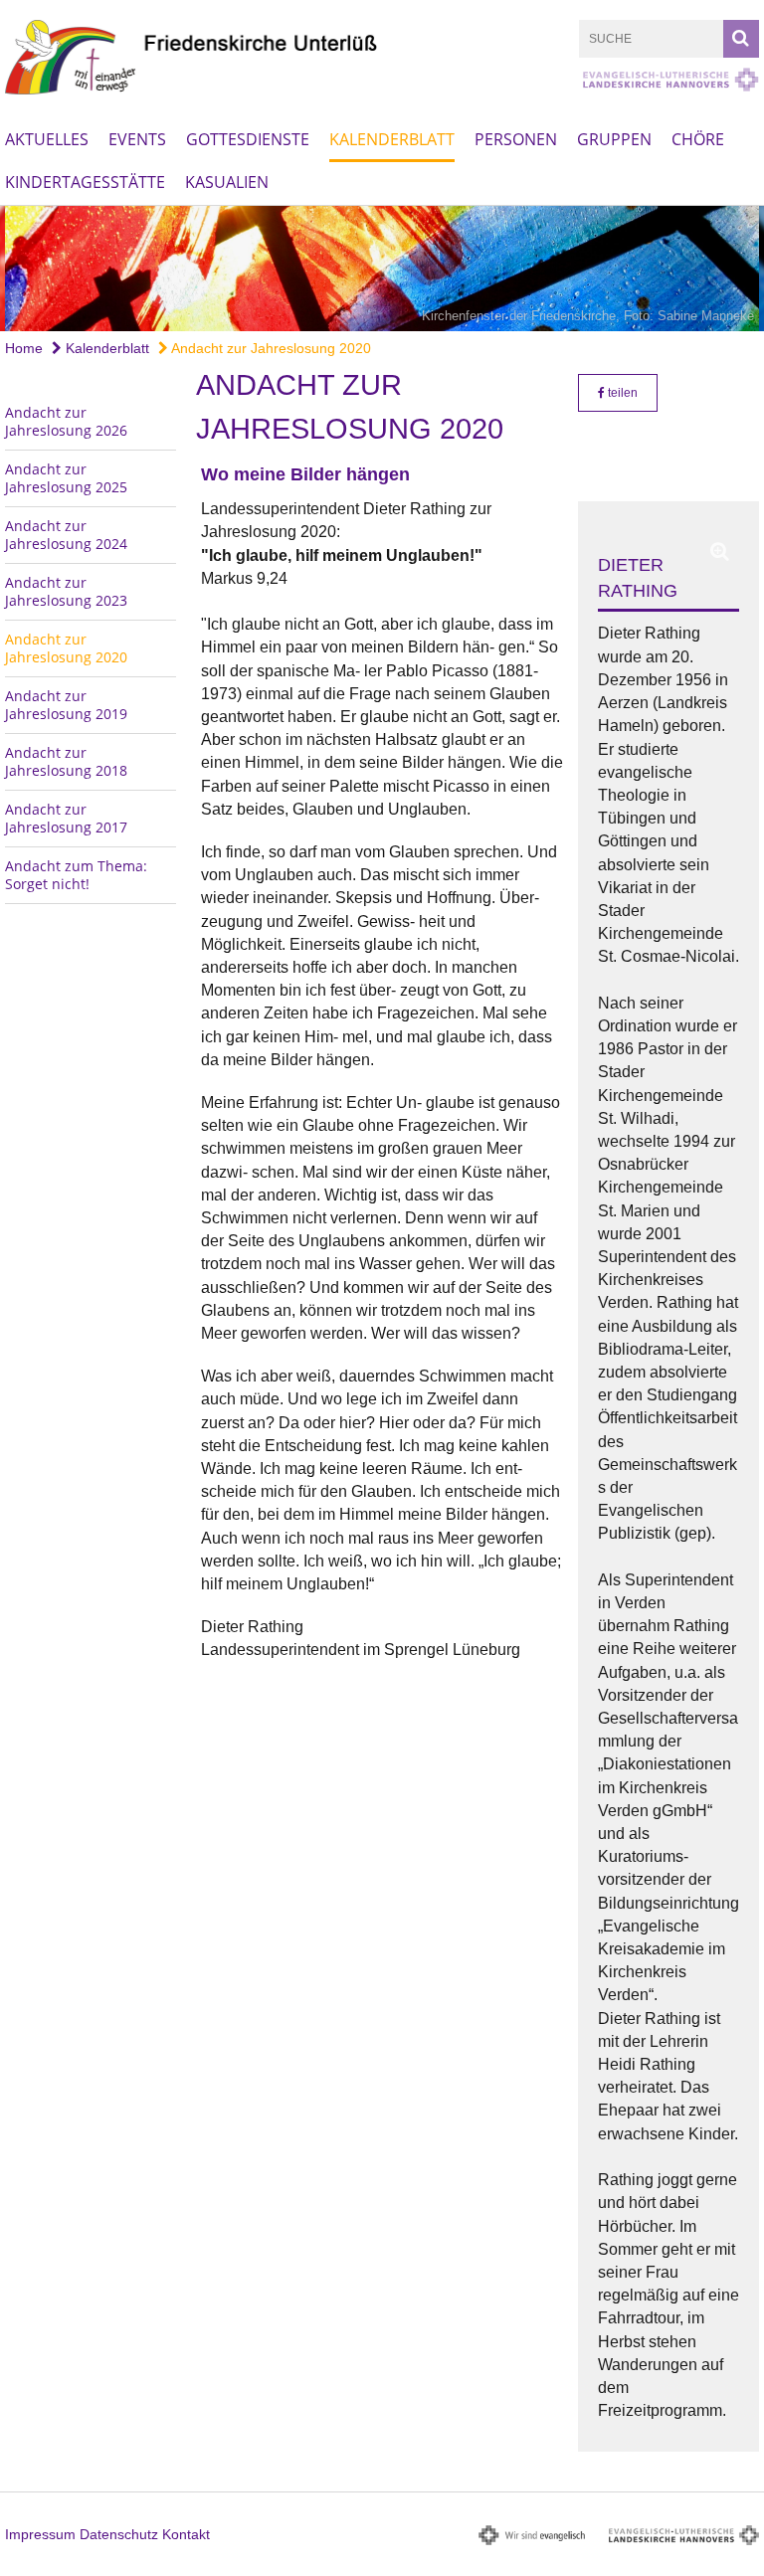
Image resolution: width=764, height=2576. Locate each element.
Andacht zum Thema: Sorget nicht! (76, 875)
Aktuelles (47, 139)
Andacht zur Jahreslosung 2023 (66, 591)
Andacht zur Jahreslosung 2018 (66, 761)
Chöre (698, 139)
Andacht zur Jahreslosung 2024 (66, 535)
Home (24, 348)
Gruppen (614, 139)
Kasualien (227, 182)
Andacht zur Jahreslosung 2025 (66, 478)
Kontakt (186, 2534)
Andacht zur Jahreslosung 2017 (66, 818)
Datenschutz (119, 2534)
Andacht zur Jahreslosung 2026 (66, 421)
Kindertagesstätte (85, 182)
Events (137, 139)
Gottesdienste (248, 139)
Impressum (40, 2534)
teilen (621, 393)
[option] (382, 269)
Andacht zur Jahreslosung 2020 (270, 348)
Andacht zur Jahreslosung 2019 (66, 705)
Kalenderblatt (392, 139)
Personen (516, 139)
